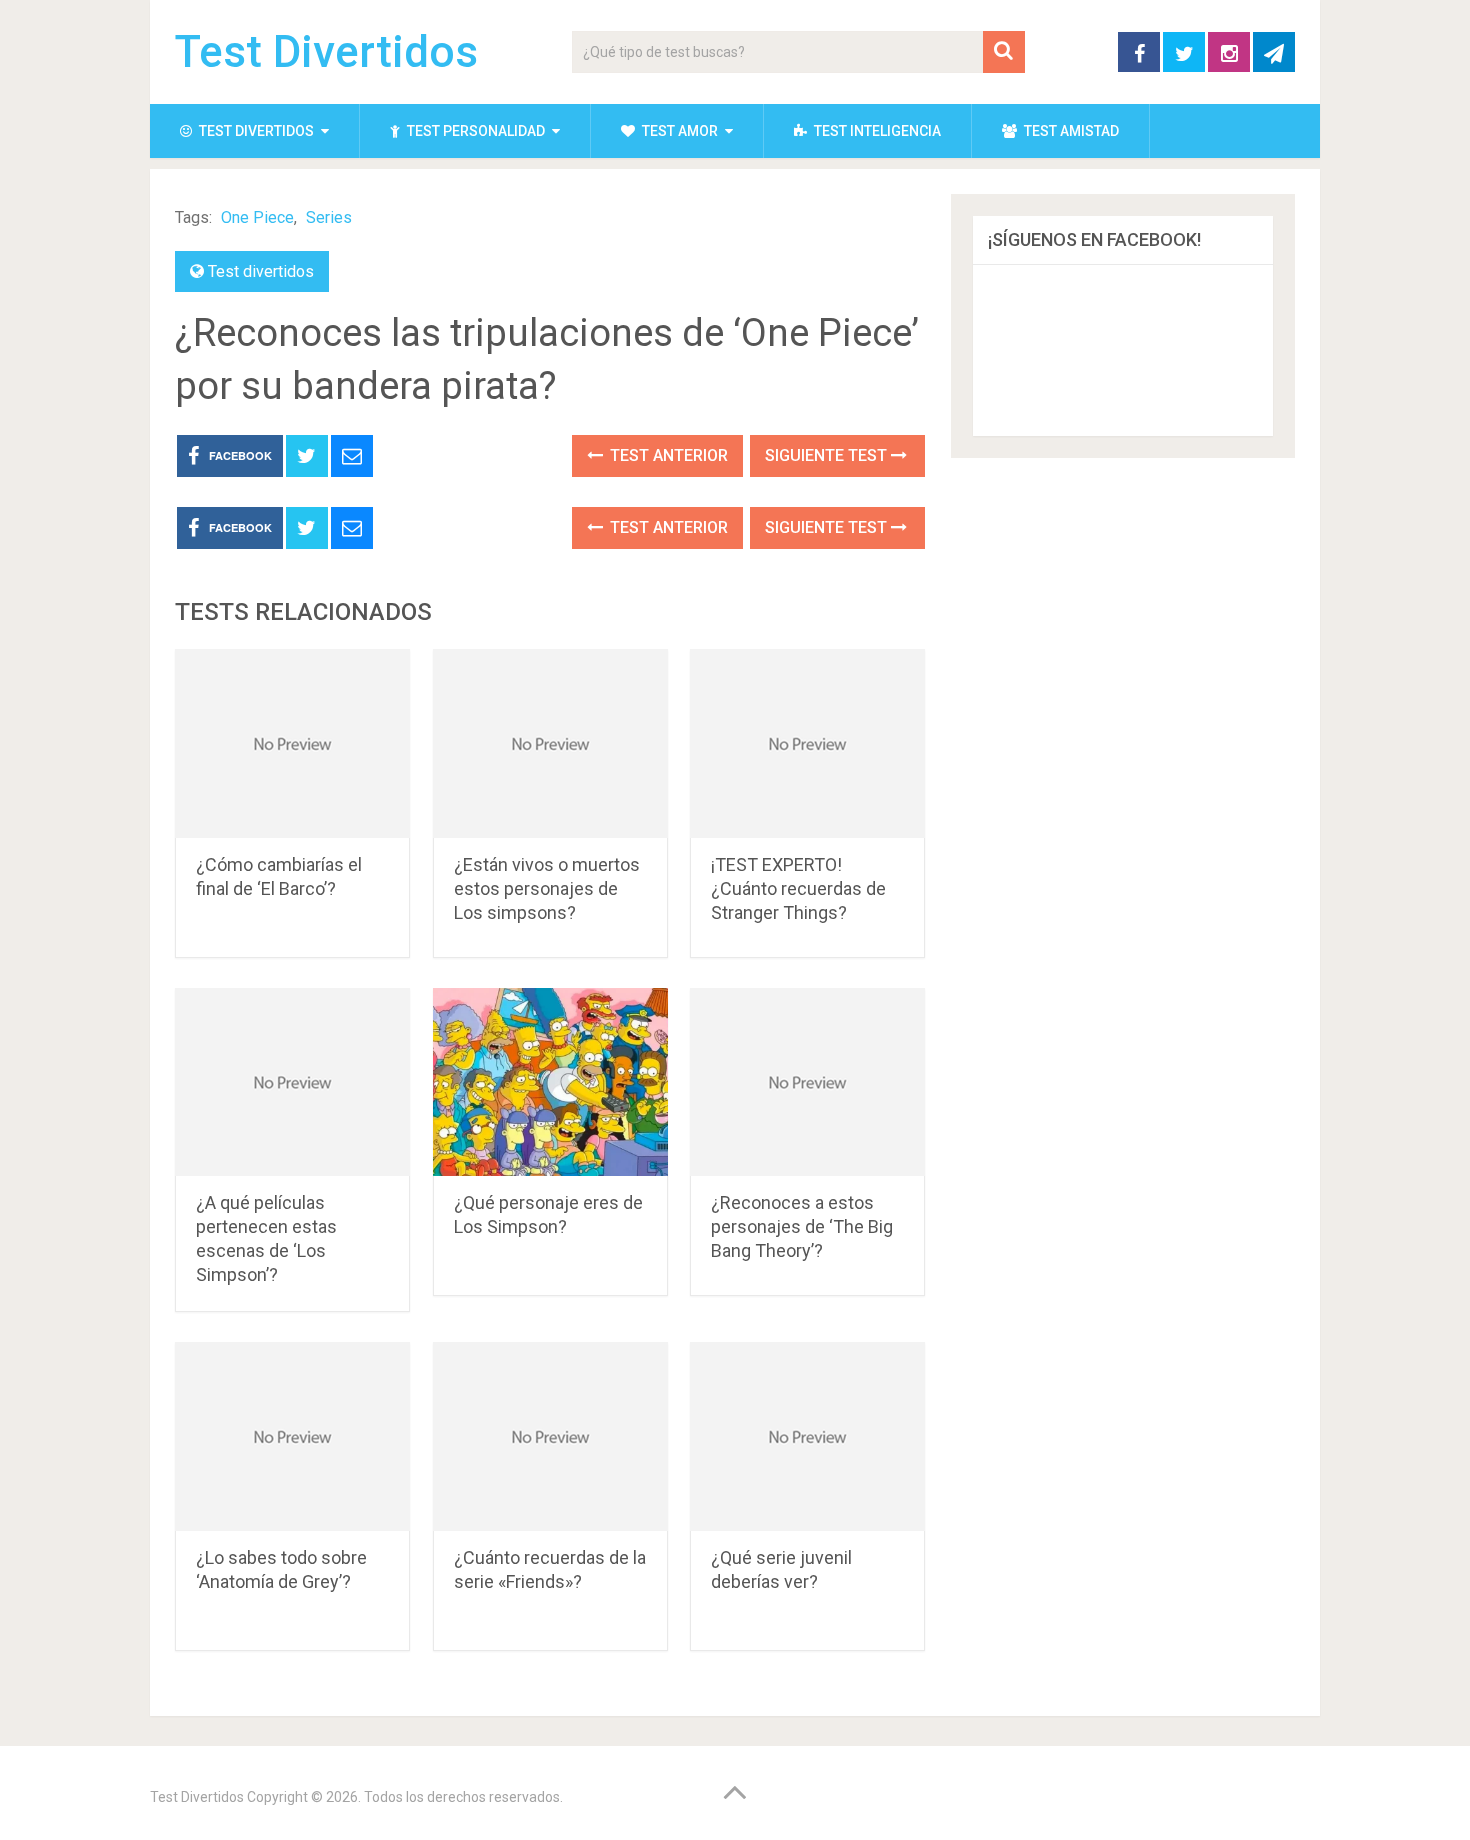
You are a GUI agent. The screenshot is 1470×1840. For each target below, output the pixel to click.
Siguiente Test (828, 455)
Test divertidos (255, 131)
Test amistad (1070, 131)
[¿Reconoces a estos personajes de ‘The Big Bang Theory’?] (807, 1082)
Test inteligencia (876, 131)
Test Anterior (667, 455)
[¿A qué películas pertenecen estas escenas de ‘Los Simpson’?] (292, 1082)
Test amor (678, 131)
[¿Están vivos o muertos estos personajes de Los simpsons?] (550, 743)
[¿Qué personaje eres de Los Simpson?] (550, 1082)
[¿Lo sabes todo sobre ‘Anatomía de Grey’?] (292, 1436)
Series (329, 217)
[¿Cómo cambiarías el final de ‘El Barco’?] (292, 743)
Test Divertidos (326, 52)
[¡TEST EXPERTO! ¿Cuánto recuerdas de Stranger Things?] (807, 743)
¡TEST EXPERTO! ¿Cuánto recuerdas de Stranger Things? (798, 888)
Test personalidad (474, 131)
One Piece (257, 217)
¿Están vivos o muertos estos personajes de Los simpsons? (547, 888)
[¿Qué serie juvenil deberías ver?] (807, 1436)
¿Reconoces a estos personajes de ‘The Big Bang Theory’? (802, 1226)
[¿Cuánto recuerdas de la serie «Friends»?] (550, 1436)
